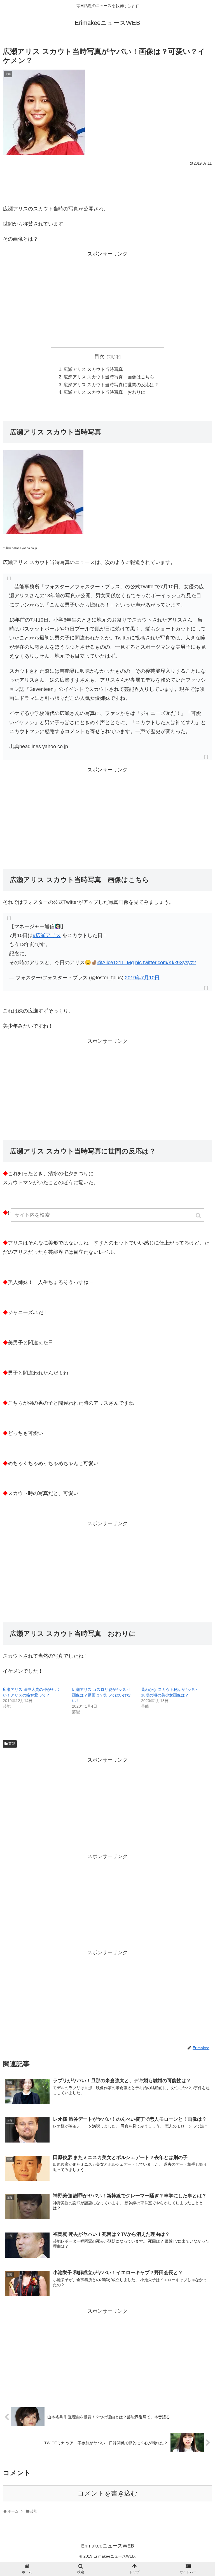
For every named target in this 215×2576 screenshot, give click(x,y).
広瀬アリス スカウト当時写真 (93, 369)
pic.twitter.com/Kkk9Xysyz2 (166, 963)
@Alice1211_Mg (115, 963)
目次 (99, 356)
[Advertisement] (107, 183)
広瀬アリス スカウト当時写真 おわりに (104, 392)
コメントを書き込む (107, 2493)
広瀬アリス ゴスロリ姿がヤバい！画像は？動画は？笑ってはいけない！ (102, 1695)
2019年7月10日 (142, 978)
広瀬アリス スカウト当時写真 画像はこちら (109, 377)
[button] (199, 1216)
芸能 (12, 1744)
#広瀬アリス (47, 935)
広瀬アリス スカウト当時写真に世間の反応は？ (111, 385)
